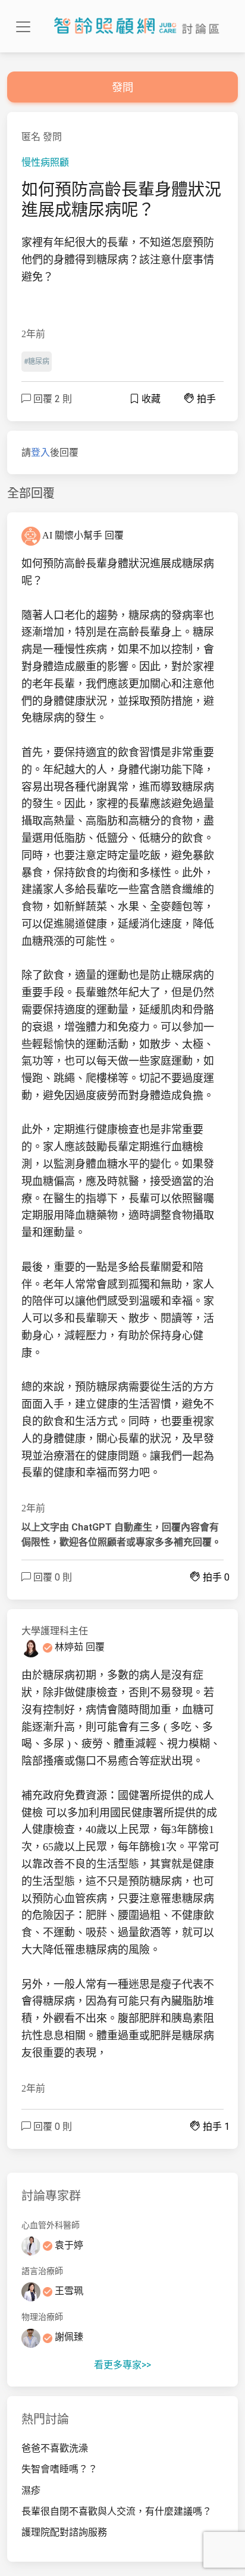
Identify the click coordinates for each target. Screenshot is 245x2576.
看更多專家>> (122, 2365)
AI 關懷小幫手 (73, 535)
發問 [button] (122, 87)
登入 (40, 452)
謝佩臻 (68, 2337)
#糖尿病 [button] (37, 362)
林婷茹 (69, 1647)
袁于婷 (68, 2245)
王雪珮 (68, 2291)
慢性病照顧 (45, 162)
